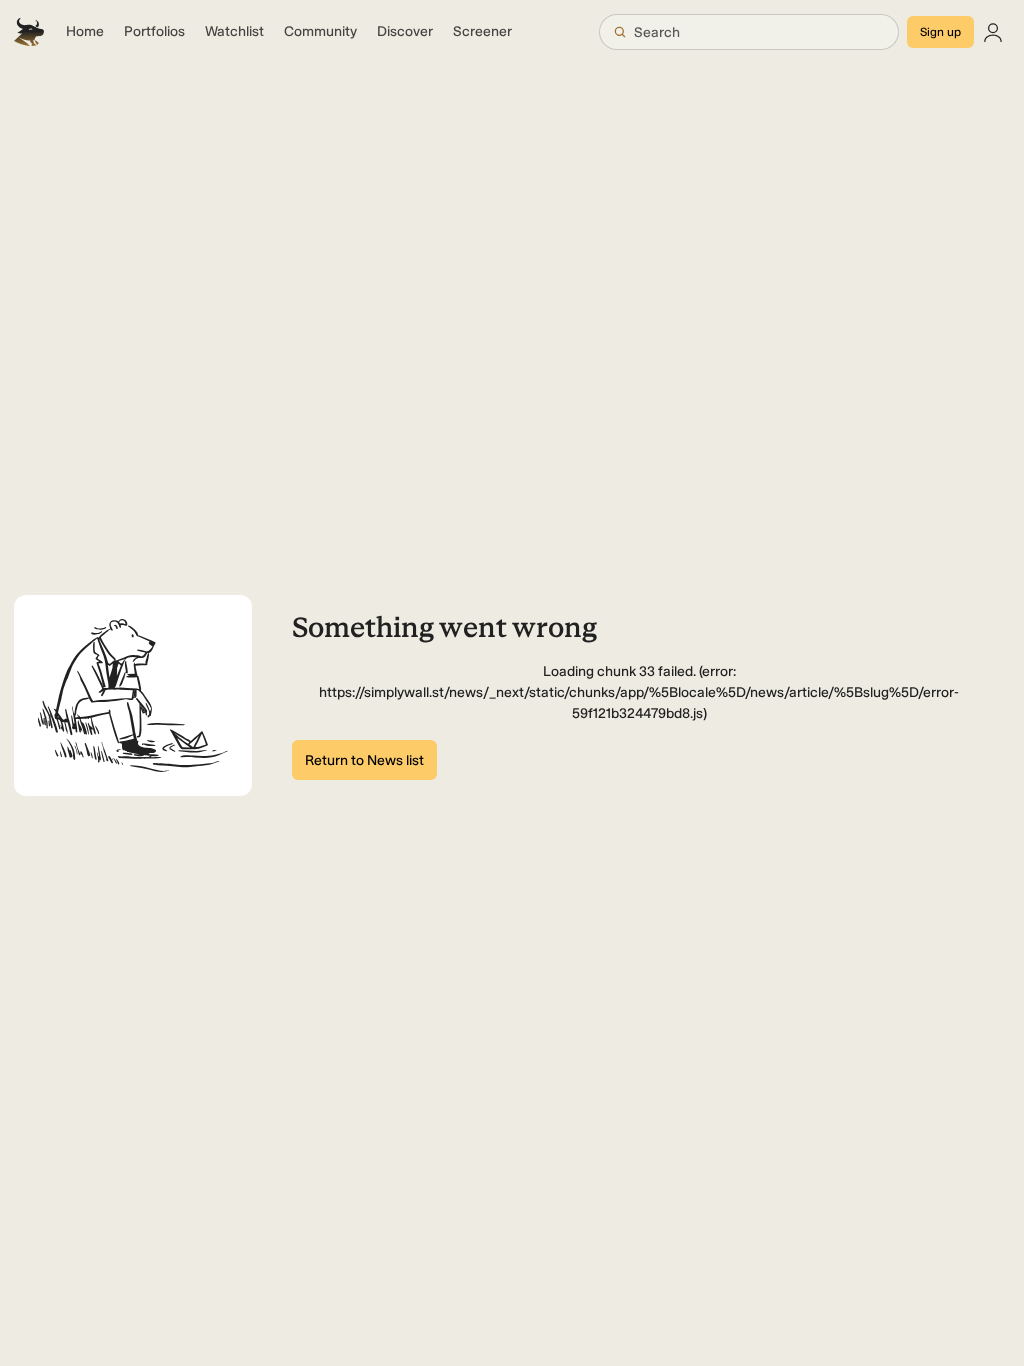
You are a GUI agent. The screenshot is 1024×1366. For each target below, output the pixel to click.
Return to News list (364, 760)
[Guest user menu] (993, 32)
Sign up (940, 32)
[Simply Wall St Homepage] (29, 32)
